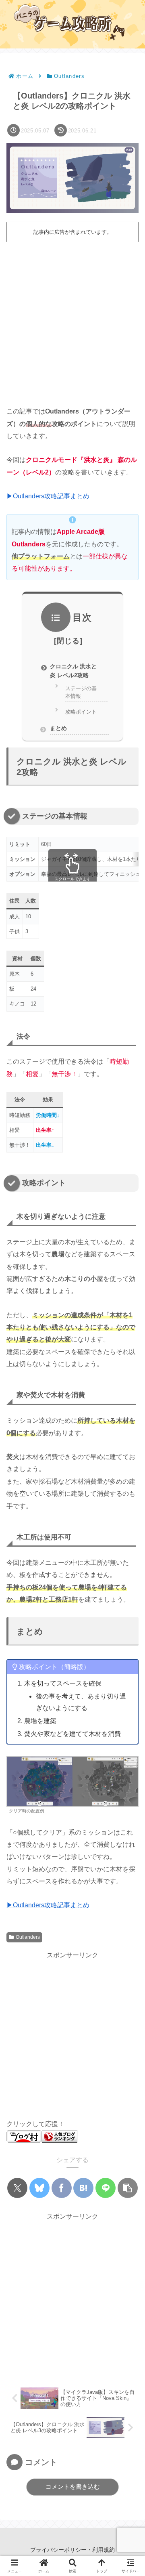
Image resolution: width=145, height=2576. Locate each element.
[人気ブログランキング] (60, 2136)
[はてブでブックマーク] (83, 2188)
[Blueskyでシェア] (39, 2188)
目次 (82, 617)
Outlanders (28, 1937)
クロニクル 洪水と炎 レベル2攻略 (73, 671)
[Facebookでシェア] (62, 2188)
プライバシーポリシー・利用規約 (72, 2550)
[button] (128, 2188)
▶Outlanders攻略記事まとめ (48, 496)
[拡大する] (128, 1767)
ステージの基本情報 (81, 692)
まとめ (58, 728)
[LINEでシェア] (106, 2188)
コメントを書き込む (73, 2487)
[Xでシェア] (17, 2188)
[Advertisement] (72, 321)
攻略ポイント (81, 712)
